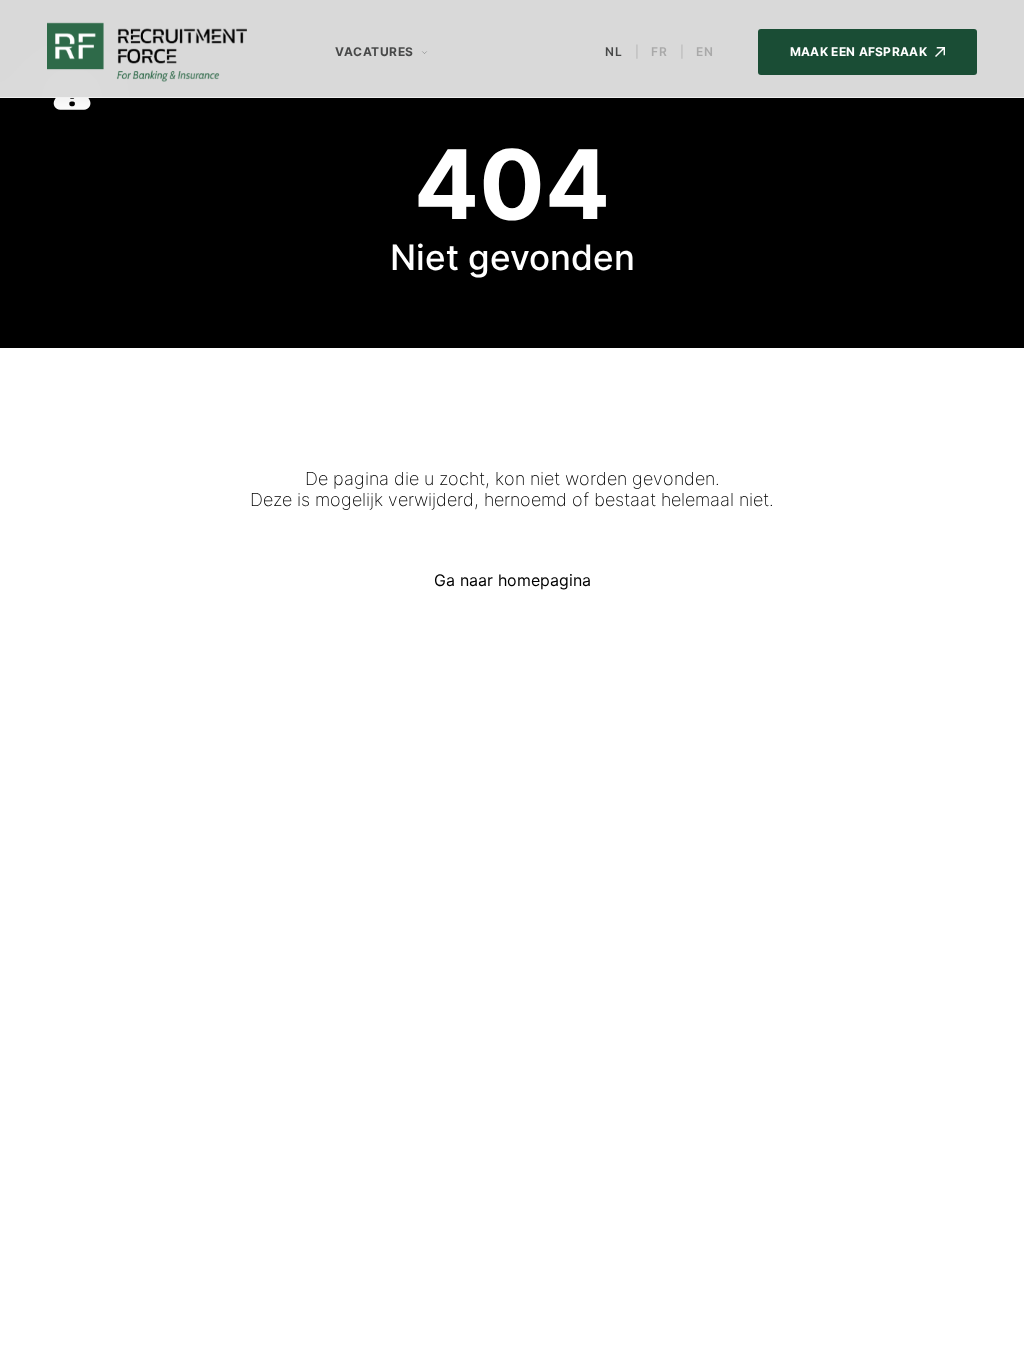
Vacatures (374, 51)
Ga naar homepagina (512, 580)
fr (659, 52)
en (705, 52)
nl (614, 52)
